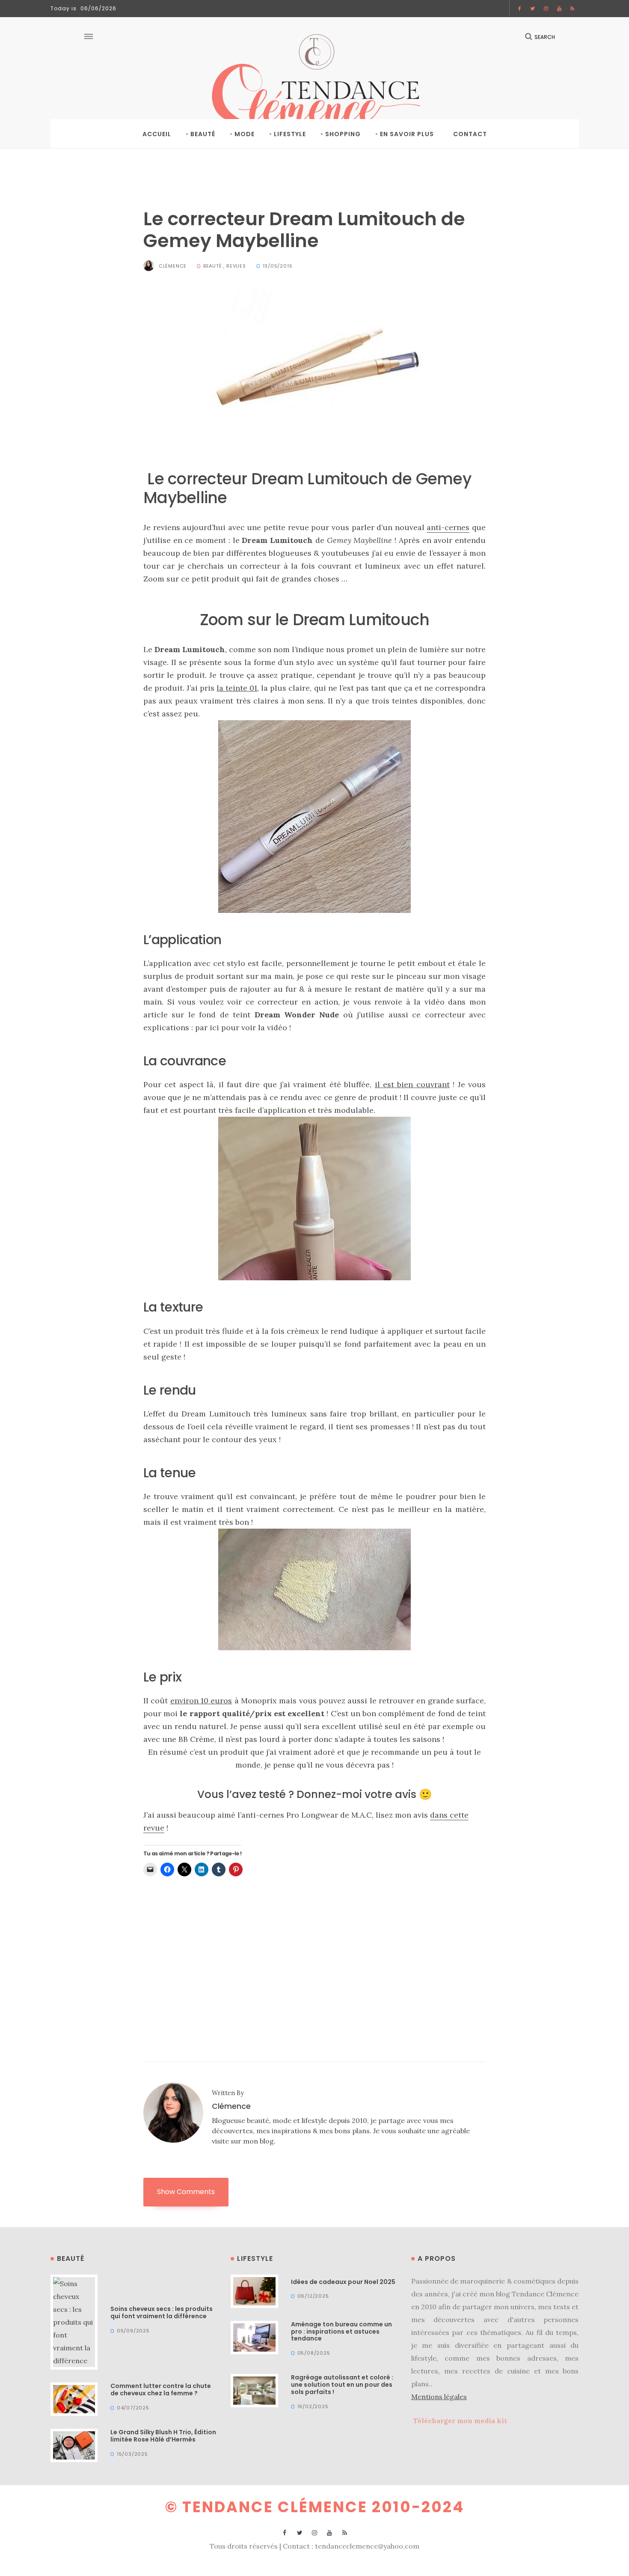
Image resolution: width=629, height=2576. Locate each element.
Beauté (203, 134)
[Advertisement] (314, 1950)
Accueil (157, 134)
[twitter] (533, 9)
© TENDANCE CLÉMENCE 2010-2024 (315, 2507)
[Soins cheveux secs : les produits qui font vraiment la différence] (74, 2321)
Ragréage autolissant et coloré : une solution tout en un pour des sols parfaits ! (342, 2385)
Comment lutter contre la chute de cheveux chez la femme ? (161, 2390)
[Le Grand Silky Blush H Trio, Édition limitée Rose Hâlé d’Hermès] (74, 2445)
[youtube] (559, 9)
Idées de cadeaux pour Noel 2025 (343, 2282)
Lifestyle (290, 134)
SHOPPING (343, 134)
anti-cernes (448, 527)
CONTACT (470, 134)
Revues (236, 266)
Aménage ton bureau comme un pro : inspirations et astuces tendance (341, 2332)
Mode (245, 134)
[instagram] (546, 9)
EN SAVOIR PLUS (407, 134)
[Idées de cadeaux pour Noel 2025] (254, 2290)
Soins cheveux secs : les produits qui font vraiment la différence (162, 2312)
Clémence (173, 266)
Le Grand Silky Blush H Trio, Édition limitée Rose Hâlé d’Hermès (163, 2436)
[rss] (573, 9)
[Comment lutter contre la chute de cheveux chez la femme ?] (74, 2398)
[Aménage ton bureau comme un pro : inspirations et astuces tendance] (254, 2337)
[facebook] (520, 9)
